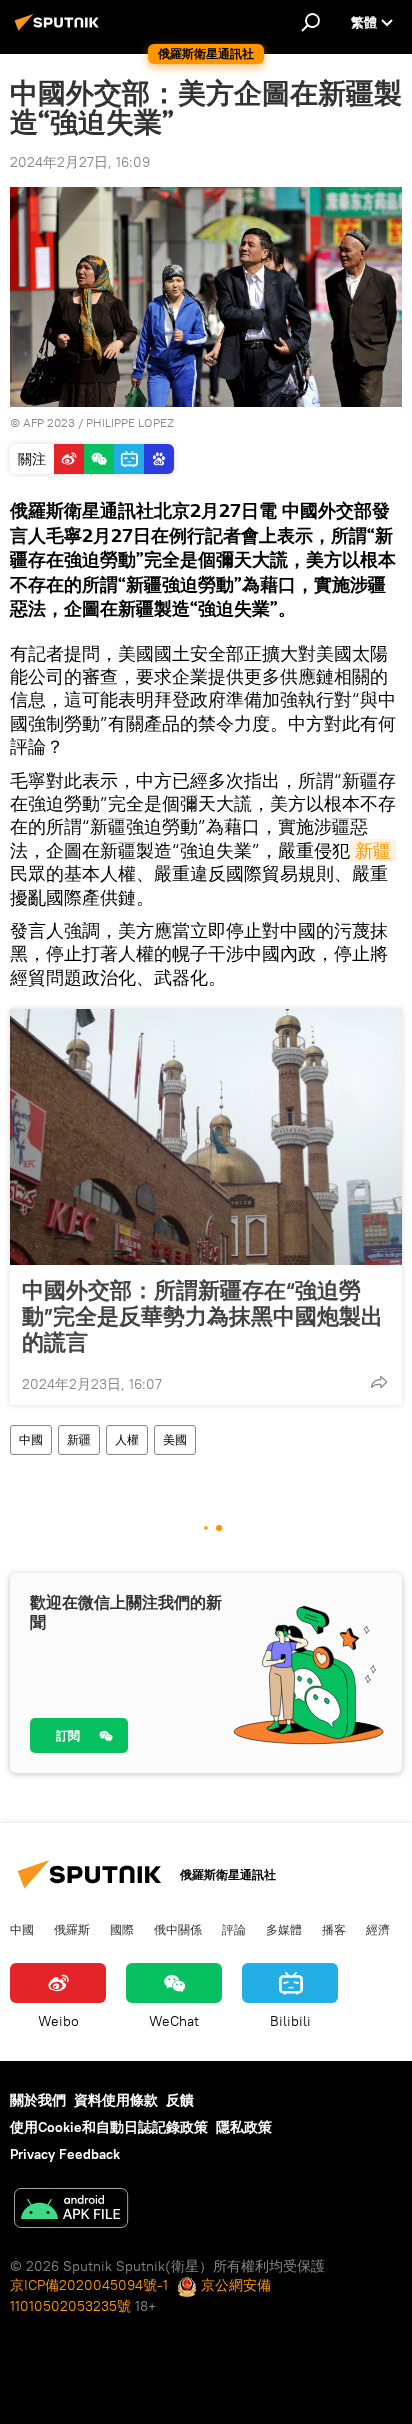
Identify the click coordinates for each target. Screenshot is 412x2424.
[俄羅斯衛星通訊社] (60, 30)
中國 (31, 1439)
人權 (127, 1439)
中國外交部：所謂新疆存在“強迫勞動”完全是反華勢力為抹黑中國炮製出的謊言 (202, 1316)
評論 (234, 1929)
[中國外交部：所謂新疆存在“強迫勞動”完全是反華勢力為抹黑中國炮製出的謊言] (206, 1137)
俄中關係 (178, 1929)
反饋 (180, 2100)
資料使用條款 (116, 2100)
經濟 (378, 1929)
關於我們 (38, 2100)
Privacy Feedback (65, 2154)
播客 (334, 1929)
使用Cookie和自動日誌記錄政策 (109, 2127)
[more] (379, 1382)
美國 (175, 1439)
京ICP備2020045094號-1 (89, 2285)
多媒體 (284, 1929)
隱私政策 (244, 2127)
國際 (122, 1929)
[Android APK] (71, 2210)
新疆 (373, 850)
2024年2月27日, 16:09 (80, 162)
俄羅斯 (72, 1929)
